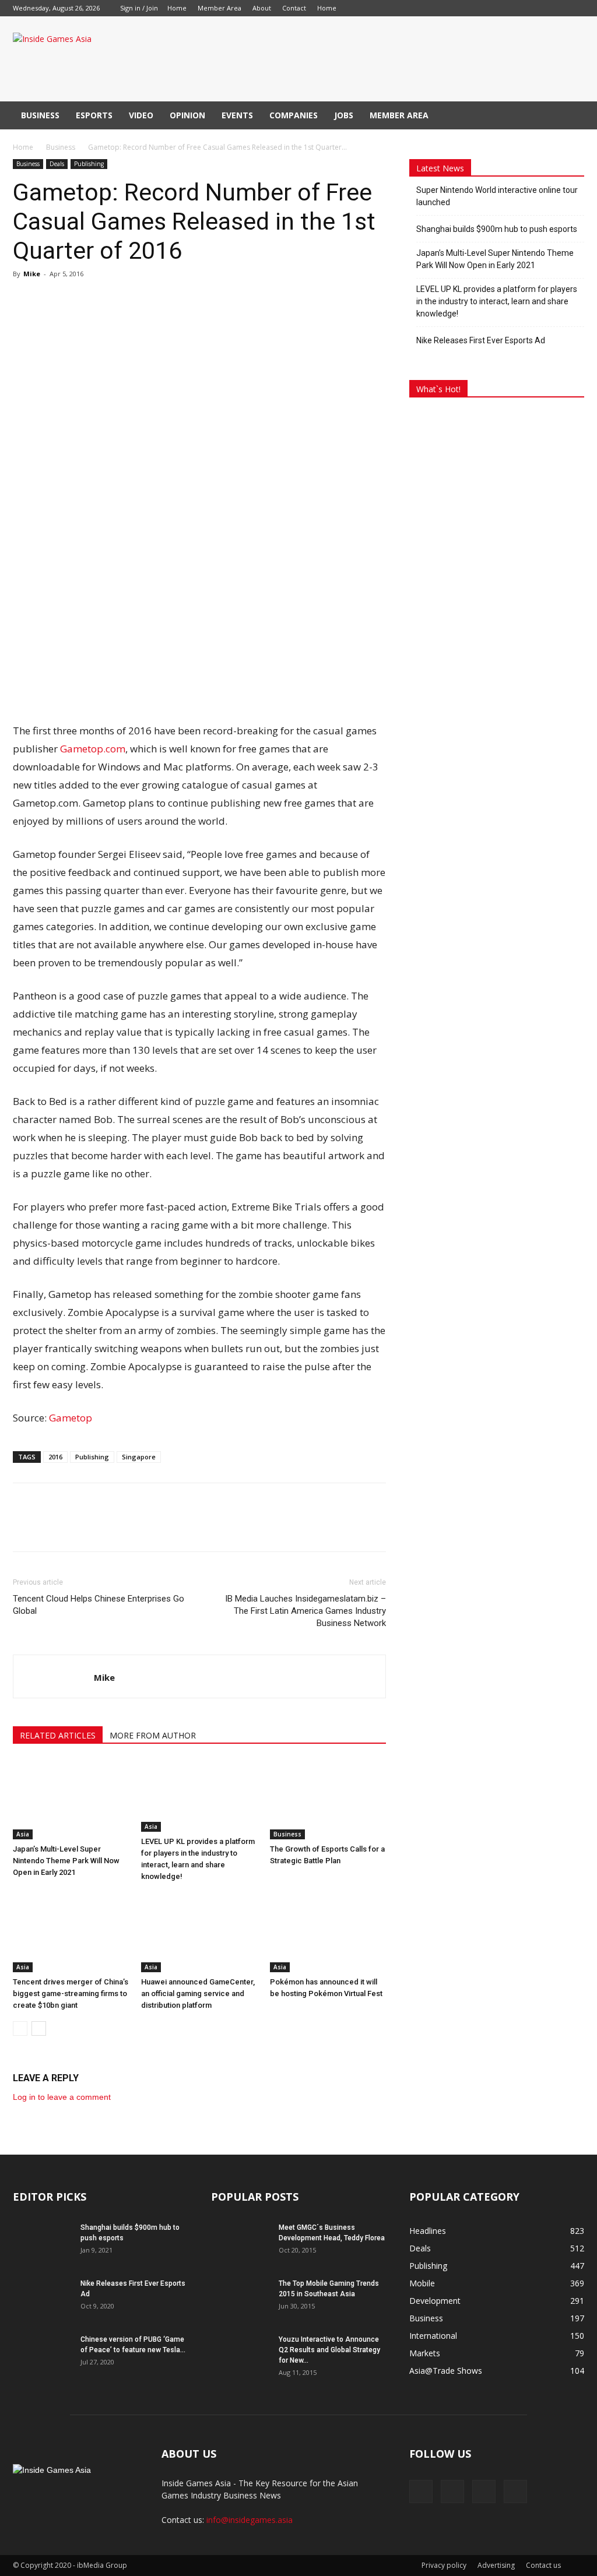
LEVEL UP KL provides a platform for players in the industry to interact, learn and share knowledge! (497, 301)
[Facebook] (364, 8)
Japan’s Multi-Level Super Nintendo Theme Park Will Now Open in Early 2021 (66, 1861)
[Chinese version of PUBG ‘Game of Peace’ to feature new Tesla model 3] (42, 2355)
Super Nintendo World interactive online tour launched (497, 196)
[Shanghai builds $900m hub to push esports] (42, 2243)
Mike (32, 274)
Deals (57, 164)
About (262, 8)
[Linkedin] (383, 8)
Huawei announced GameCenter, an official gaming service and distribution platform (198, 1993)
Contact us (543, 2565)
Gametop (71, 1418)
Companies (294, 115)
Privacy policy (444, 2565)
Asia (23, 1834)
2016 (55, 1457)
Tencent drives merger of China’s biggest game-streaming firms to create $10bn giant (71, 1993)
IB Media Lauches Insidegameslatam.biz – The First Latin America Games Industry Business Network (305, 1611)
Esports (94, 115)
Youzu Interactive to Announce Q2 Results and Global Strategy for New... (329, 2350)
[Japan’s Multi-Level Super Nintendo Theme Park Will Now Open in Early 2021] (71, 1799)
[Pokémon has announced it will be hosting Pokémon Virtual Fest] (328, 1932)
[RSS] (402, 8)
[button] (570, 116)
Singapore (139, 1457)
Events (237, 115)
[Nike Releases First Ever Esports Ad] (42, 2299)
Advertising (496, 2565)
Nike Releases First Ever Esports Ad (481, 340)
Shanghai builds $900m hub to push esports (497, 229)
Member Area (220, 8)
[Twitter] (422, 8)
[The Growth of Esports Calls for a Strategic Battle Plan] (328, 1799)
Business (40, 115)
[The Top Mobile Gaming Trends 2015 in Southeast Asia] (240, 2299)
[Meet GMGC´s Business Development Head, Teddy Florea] (240, 2243)
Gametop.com (93, 749)
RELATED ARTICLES (58, 1735)
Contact (294, 8)
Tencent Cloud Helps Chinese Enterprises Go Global (99, 1605)
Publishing (89, 164)
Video (141, 115)
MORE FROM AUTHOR (153, 1735)
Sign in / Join (139, 8)
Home (177, 8)
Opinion (187, 115)
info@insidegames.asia (250, 2520)
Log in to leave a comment (62, 2097)
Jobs (344, 115)
